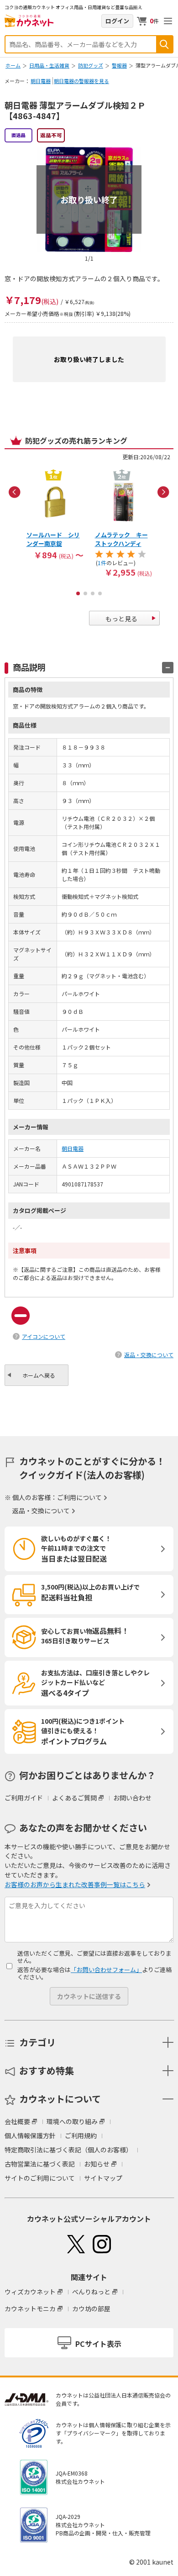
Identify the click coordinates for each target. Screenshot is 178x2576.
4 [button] (100, 593)
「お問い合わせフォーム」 (106, 1970)
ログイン (117, 21)
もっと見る (121, 619)
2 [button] (85, 593)
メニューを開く (168, 21)
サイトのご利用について (40, 2178)
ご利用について (79, 1497)
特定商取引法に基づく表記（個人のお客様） (68, 2150)
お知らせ (97, 2164)
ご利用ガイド (24, 1798)
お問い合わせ (132, 1798)
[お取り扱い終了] (89, 151)
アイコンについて (44, 1336)
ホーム (13, 65)
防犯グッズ (91, 65)
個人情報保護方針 (30, 2135)
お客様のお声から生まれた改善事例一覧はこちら (75, 1884)
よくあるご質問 (74, 1798)
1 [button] (78, 593)
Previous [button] (15, 492)
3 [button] (93, 593)
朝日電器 (41, 81)
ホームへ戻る (39, 1375)
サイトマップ (103, 2178)
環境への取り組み (72, 2121)
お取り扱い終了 (89, 199)
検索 (164, 44)
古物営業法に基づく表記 (40, 2164)
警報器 (119, 65)
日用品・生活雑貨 (49, 65)
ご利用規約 (81, 2135)
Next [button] (163, 492)
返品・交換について (149, 1355)
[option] (55, 514)
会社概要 (17, 2121)
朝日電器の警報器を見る (81, 81)
